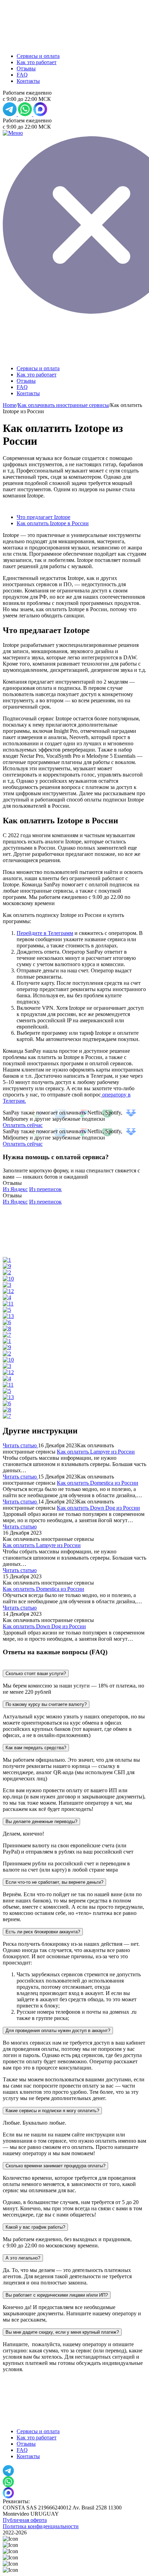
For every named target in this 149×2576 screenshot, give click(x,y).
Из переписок (45, 1189)
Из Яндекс (15, 1189)
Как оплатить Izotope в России (53, 523)
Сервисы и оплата (38, 56)
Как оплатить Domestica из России (98, 1483)
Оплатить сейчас (23, 1125)
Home (10, 405)
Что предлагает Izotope (43, 517)
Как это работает (37, 62)
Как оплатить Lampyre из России (96, 1452)
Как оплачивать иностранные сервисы (63, 405)
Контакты (28, 81)
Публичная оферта (25, 2520)
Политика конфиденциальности (41, 2526)
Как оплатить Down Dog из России (98, 1508)
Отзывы (26, 68)
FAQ (22, 75)
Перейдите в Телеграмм (45, 933)
